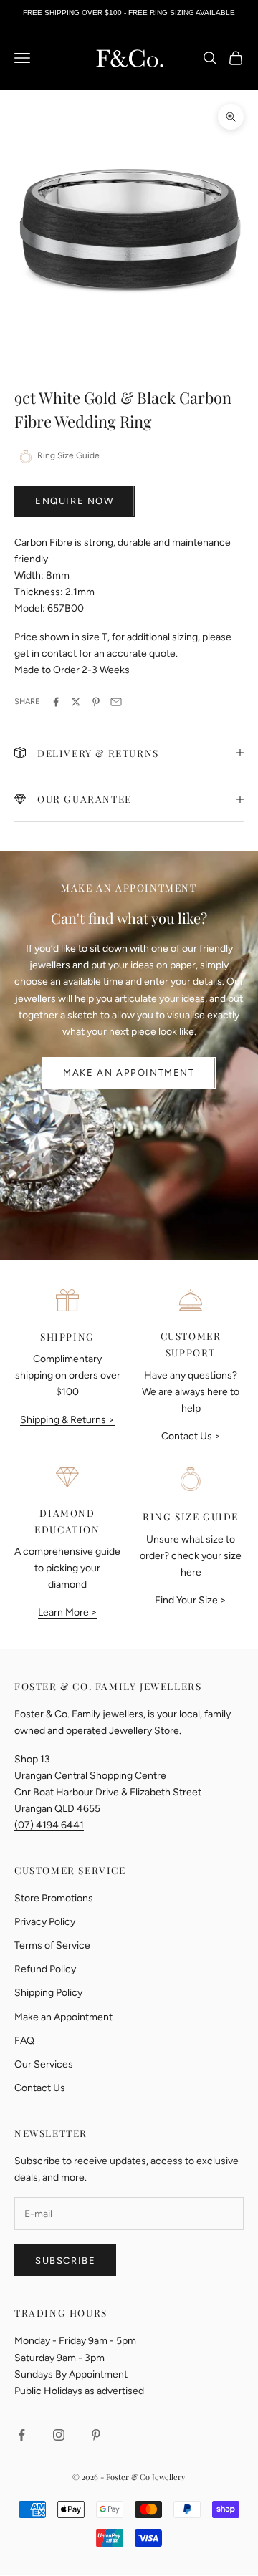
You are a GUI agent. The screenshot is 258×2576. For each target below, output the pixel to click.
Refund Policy (45, 1969)
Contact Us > (191, 1436)
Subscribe (65, 2261)
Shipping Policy (48, 1993)
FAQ (24, 2041)
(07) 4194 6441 (49, 1825)
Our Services (44, 2064)
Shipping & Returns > (67, 1420)
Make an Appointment (129, 1072)
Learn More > (68, 1612)
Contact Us (40, 2088)
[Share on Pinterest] (96, 702)
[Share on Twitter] (76, 702)
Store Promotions (54, 1898)
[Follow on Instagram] (59, 2435)
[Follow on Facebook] (21, 2435)
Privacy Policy (45, 1922)
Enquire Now (75, 501)
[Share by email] (116, 702)
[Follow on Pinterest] (96, 2435)
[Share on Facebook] (56, 702)
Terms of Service (52, 1945)
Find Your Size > (191, 1600)
